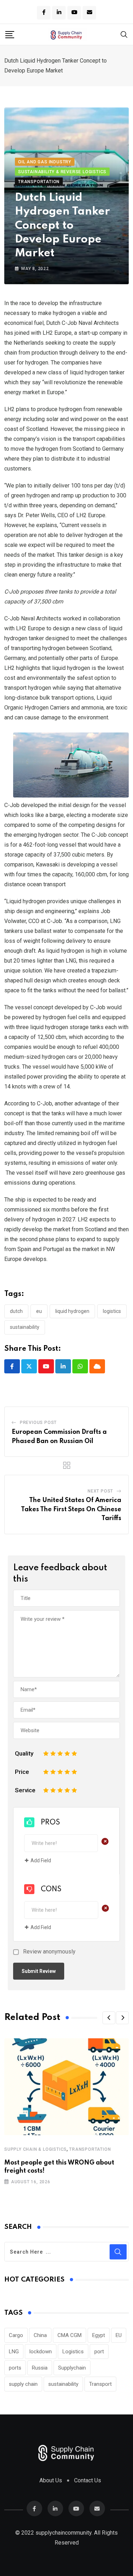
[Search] (124, 34)
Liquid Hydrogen (72, 1311)
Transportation (90, 2149)
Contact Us (88, 2480)
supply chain (23, 2384)
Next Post (100, 1491)
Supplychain (72, 2368)
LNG (14, 2352)
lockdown (41, 2352)
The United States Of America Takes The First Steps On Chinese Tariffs (71, 1509)
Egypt (99, 2335)
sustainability (25, 1327)
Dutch (16, 1311)
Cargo (16, 2335)
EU (39, 1311)
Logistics (112, 1311)
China (40, 2335)
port (99, 2352)
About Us (51, 2480)
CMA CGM (70, 2335)
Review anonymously (49, 1952)
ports (15, 2368)
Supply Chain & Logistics (35, 2149)
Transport (100, 2384)
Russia (40, 2368)
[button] (109, 2018)
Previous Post (38, 1423)
